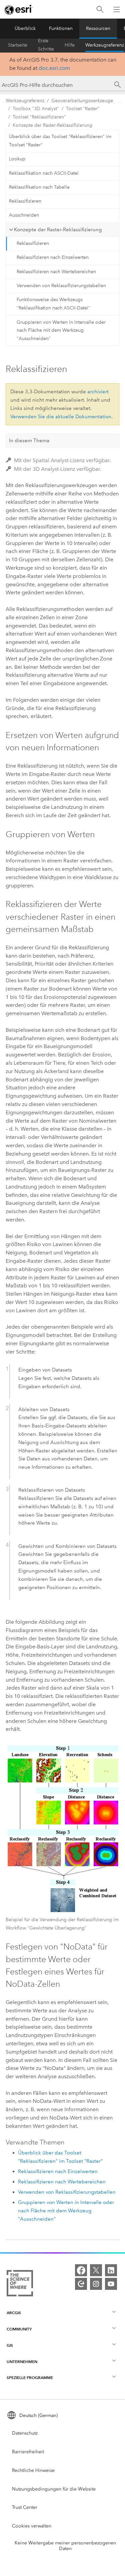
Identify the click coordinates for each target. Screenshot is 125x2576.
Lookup (17, 159)
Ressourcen (98, 28)
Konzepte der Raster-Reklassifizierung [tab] (58, 230)
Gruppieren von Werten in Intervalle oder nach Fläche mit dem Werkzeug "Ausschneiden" (61, 331)
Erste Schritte (46, 45)
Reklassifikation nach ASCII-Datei (44, 173)
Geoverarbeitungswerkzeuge (82, 101)
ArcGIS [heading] (14, 2313)
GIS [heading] (10, 2345)
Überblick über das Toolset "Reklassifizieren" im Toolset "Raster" (60, 141)
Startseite (18, 45)
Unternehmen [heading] (22, 2362)
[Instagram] (96, 2284)
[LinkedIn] (111, 2270)
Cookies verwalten (32, 2526)
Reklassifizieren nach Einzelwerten (53, 257)
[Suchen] (100, 9)
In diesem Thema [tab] (29, 441)
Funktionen (61, 28)
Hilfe (70, 45)
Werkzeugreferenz (105, 45)
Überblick (25, 28)
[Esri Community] (81, 2284)
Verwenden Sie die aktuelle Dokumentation (61, 417)
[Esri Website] (19, 10)
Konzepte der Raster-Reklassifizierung (52, 125)
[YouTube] (111, 2284)
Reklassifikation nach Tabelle (39, 187)
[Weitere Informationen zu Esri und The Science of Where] (20, 2285)
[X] (96, 2270)
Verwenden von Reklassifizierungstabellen (61, 286)
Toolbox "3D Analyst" (36, 109)
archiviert (98, 392)
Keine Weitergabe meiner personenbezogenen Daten (65, 2546)
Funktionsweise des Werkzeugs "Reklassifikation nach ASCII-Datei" (53, 304)
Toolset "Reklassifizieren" (39, 117)
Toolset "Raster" (83, 109)
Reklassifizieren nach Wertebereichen (56, 272)
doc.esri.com (54, 68)
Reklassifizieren (25, 201)
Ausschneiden (24, 215)
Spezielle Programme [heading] (30, 2378)
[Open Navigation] (117, 9)
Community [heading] (19, 2329)
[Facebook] (81, 2270)
